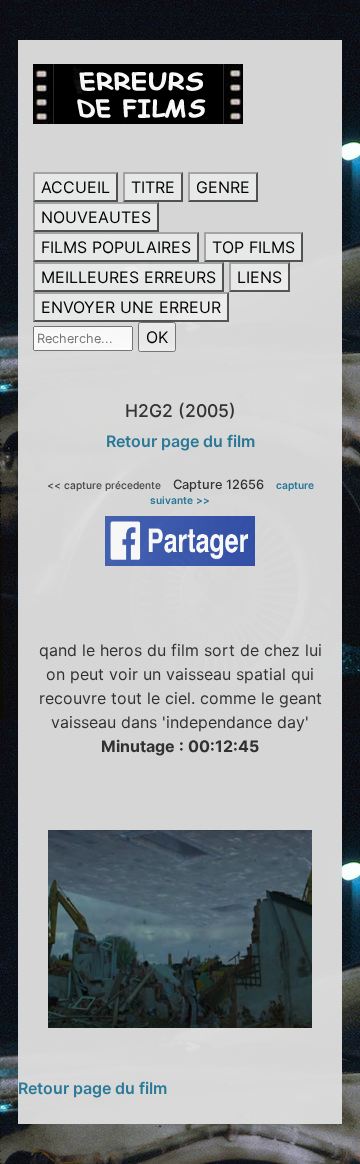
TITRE (153, 187)
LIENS (259, 277)
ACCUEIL (75, 187)
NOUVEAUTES (96, 217)
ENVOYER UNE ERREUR (131, 307)
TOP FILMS (253, 247)
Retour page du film (180, 441)
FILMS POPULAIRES (116, 247)
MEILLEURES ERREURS (128, 277)
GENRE (223, 187)
